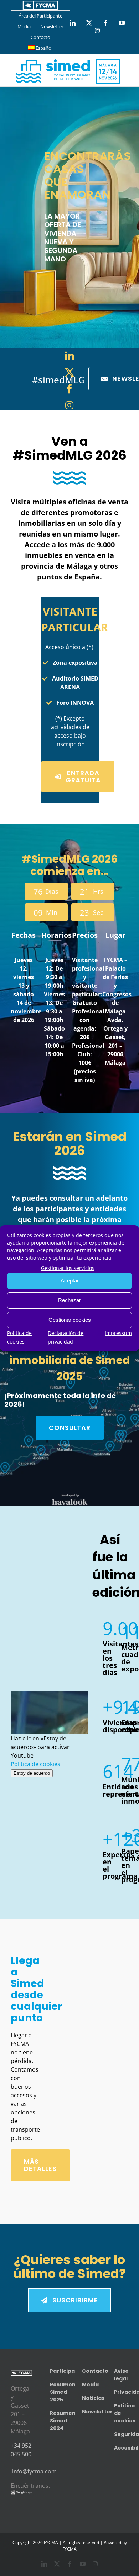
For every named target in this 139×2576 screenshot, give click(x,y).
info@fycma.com (34, 2471)
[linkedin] (69, 356)
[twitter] (69, 372)
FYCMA (69, 2549)
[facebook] (69, 389)
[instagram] (69, 405)
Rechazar (69, 1300)
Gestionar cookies (70, 1320)
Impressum (118, 1333)
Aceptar (70, 1280)
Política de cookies (35, 1764)
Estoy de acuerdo (32, 1773)
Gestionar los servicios (68, 1268)
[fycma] (40, 5)
